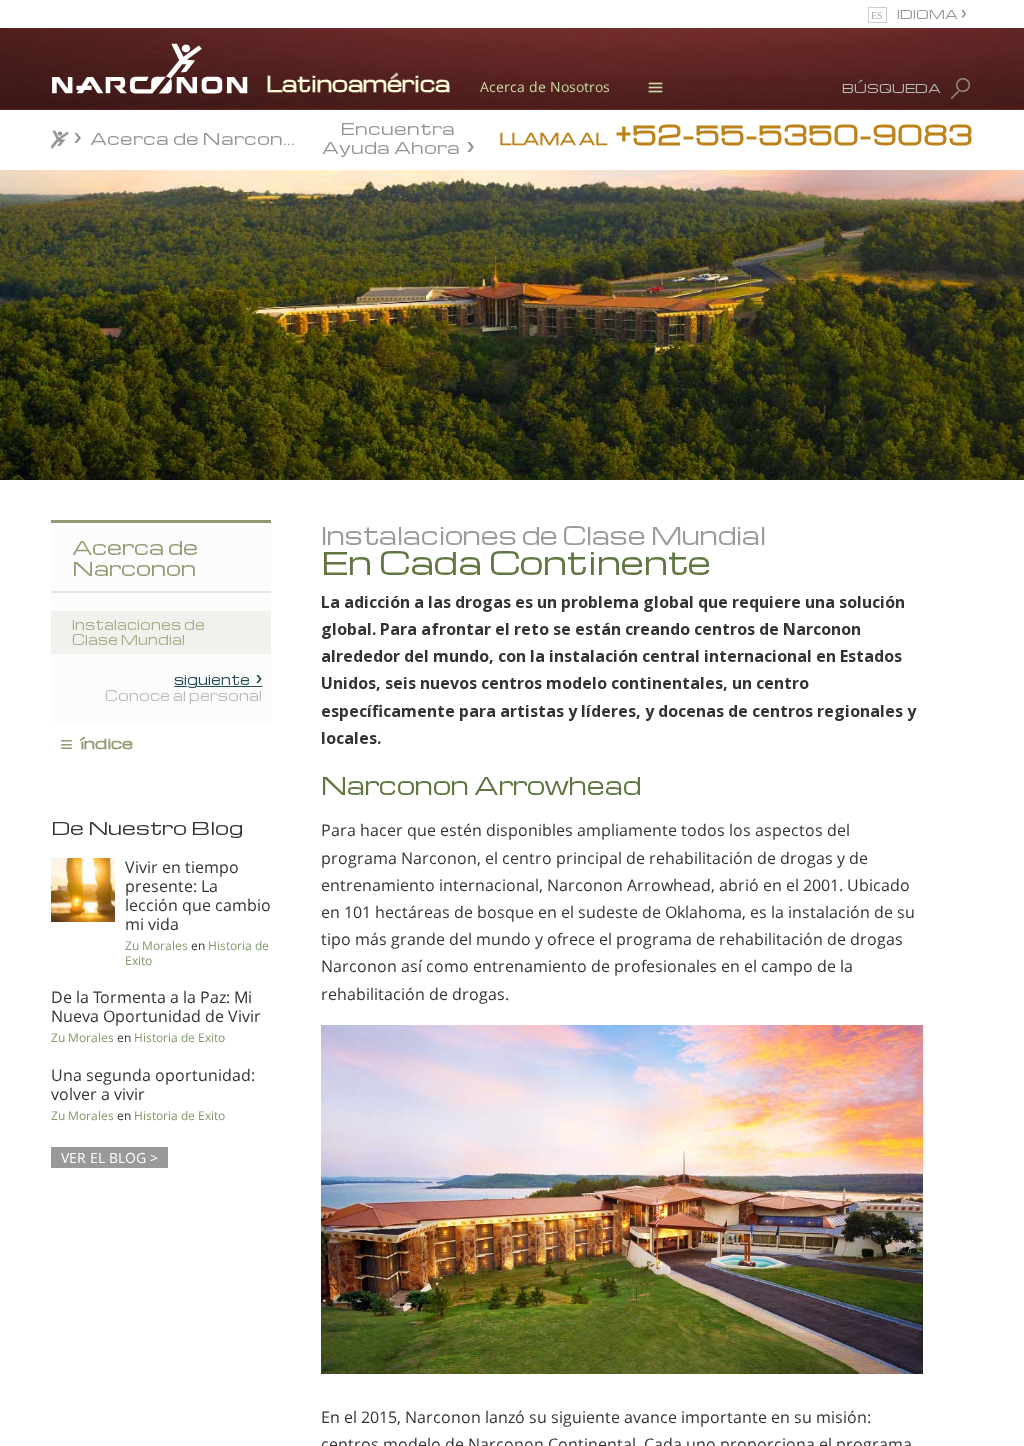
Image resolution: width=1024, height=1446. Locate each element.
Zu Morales (156, 945)
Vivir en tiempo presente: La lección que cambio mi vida (198, 896)
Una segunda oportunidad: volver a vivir (153, 1084)
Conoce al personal (183, 687)
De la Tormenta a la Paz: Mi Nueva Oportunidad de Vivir (156, 1006)
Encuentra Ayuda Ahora (391, 136)
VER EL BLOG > (109, 1157)
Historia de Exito (179, 1037)
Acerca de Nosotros (545, 86)
